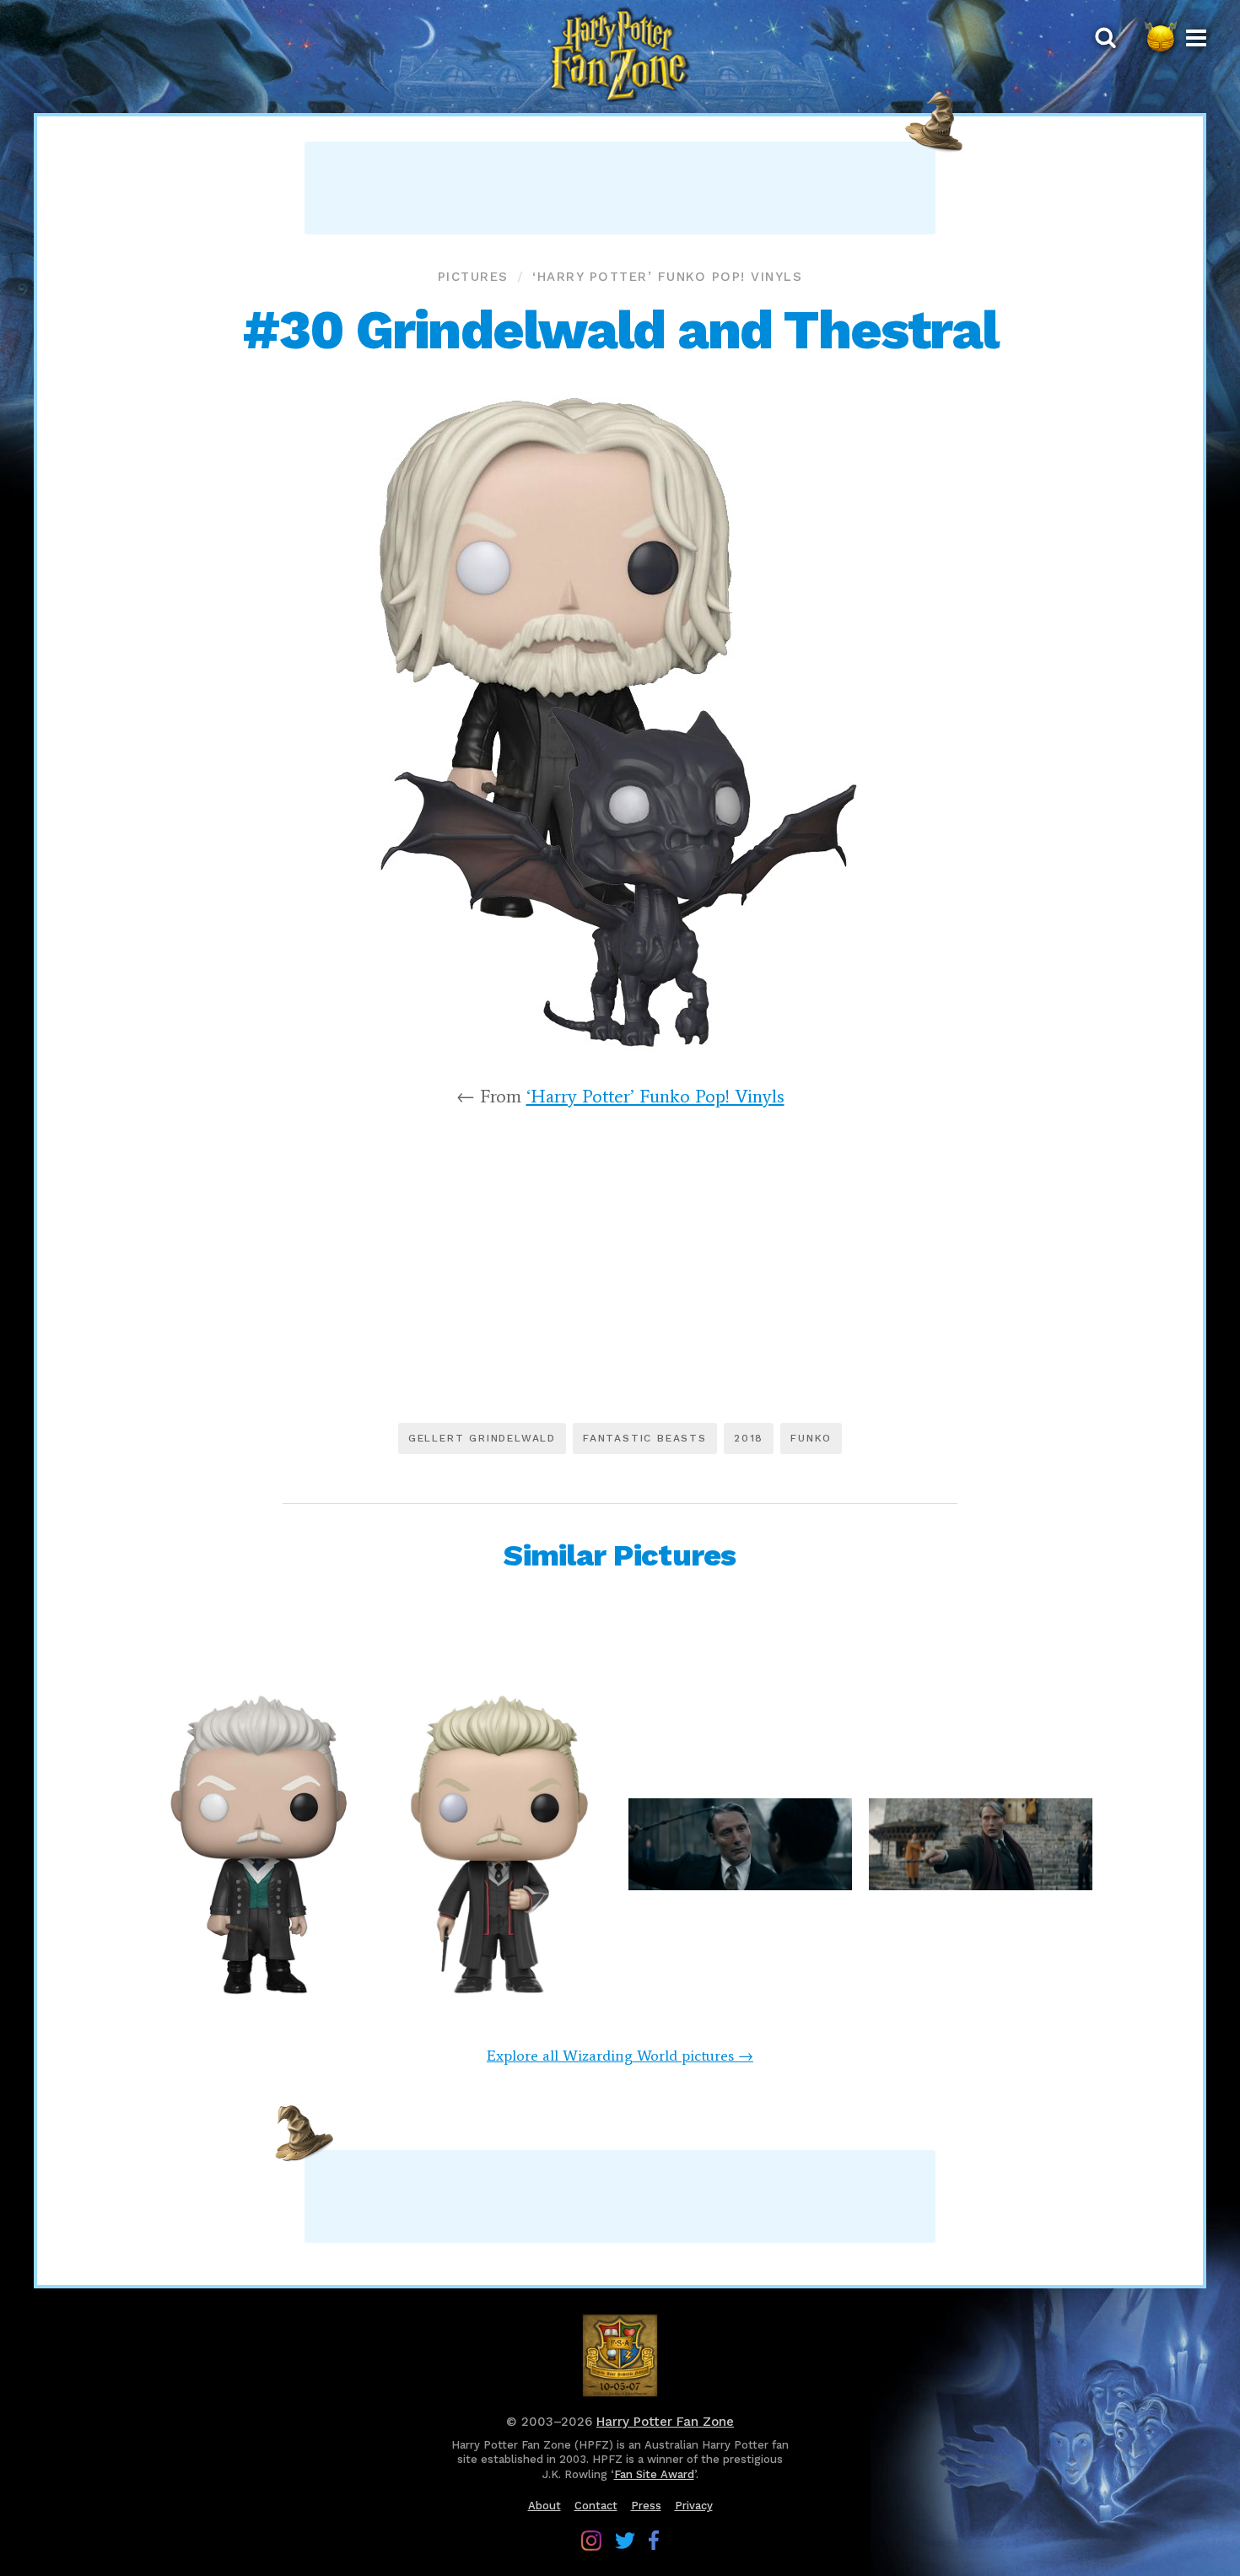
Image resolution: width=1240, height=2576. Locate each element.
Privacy (694, 2506)
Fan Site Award (654, 2474)
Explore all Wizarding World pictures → (620, 2056)
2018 (749, 1438)
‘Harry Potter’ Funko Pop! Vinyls (667, 277)
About (545, 2506)
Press (646, 2506)
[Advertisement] (620, 188)
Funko (811, 1438)
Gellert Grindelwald (482, 1438)
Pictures (473, 277)
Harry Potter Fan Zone (665, 2422)
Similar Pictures (620, 1555)
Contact (596, 2506)
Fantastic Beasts (645, 1438)
